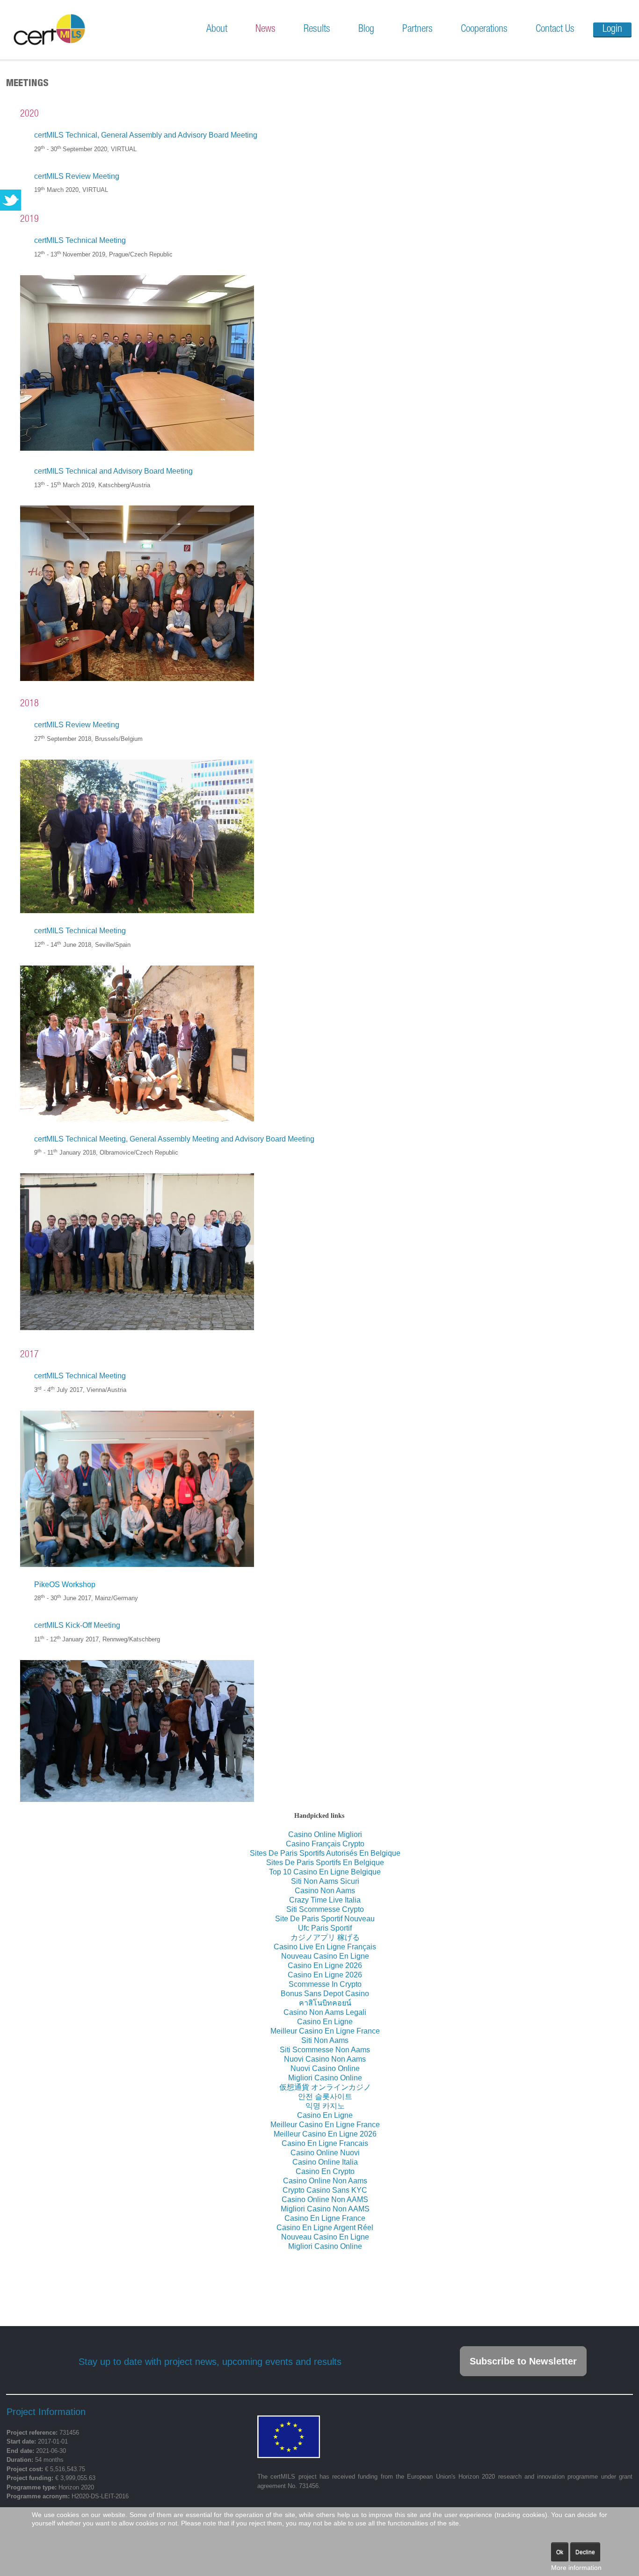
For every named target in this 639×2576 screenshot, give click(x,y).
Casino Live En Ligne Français (325, 1947)
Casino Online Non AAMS (325, 2199)
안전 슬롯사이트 (325, 2097)
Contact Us (555, 29)
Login (612, 29)
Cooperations (484, 29)
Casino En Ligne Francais (325, 2143)
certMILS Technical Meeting (80, 240)
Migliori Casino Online (325, 2078)
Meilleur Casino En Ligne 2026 (325, 2134)
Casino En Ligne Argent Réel (325, 2228)
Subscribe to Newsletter (523, 2361)
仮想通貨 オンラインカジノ (325, 2087)
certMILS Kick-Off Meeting (77, 1625)
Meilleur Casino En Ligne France (325, 2031)
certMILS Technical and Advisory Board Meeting (113, 471)
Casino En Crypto (325, 2171)
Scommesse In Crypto (325, 1984)
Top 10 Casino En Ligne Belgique (325, 1872)
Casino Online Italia (325, 2162)
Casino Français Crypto (325, 1844)
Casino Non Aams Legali (325, 2012)
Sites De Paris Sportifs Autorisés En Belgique (325, 1853)
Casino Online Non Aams (325, 2181)
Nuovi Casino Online (325, 2068)
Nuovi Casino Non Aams (325, 2059)
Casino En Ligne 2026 (325, 1965)
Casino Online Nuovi (325, 2153)
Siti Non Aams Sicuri (325, 1881)
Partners (418, 29)
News (265, 29)
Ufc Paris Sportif (325, 1928)
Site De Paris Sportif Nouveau (325, 1919)
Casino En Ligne (325, 2022)
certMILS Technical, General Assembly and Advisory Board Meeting (146, 135)
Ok (560, 2552)
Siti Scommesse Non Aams (325, 2050)
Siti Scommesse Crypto (325, 1909)
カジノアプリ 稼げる (325, 1937)
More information (576, 2568)
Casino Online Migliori (325, 1834)
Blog (366, 29)
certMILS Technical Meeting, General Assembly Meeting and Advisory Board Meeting (174, 1139)
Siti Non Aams (325, 2040)
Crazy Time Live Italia (325, 1900)
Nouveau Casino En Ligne (325, 1956)
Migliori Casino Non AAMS (325, 2209)
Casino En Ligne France (325, 2218)
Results (317, 29)
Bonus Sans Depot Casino (325, 1994)
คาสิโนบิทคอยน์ (325, 2003)
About (217, 29)
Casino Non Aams (325, 1891)
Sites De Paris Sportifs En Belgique (325, 1862)
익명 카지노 (325, 2106)
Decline (585, 2552)
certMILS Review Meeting (77, 176)
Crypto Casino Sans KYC (325, 2190)
